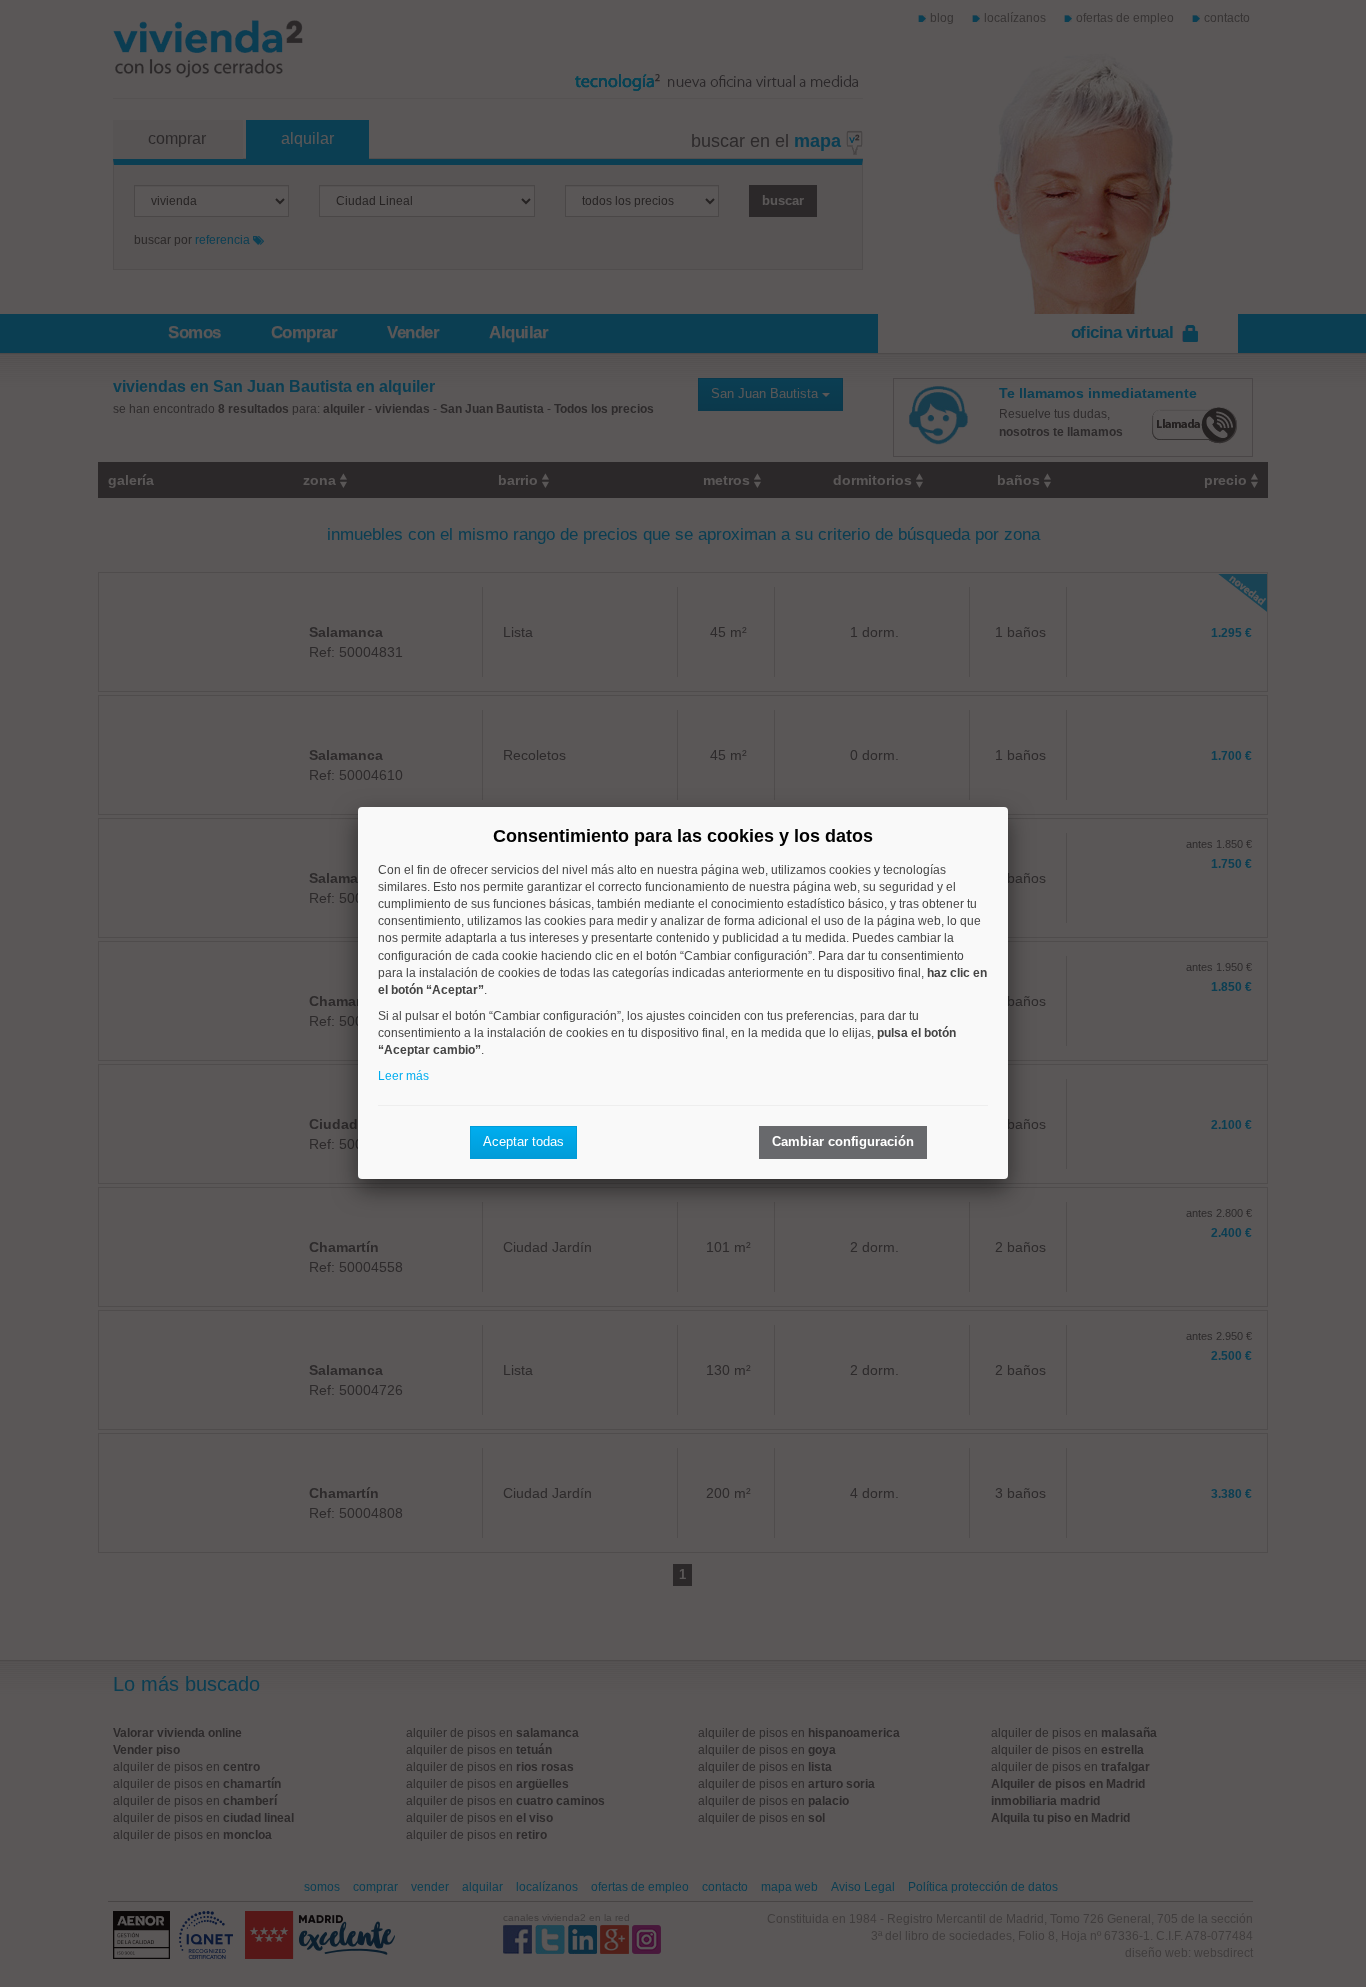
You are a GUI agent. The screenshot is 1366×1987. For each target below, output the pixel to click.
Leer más (403, 1076)
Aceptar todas (523, 1141)
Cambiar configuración (843, 1141)
